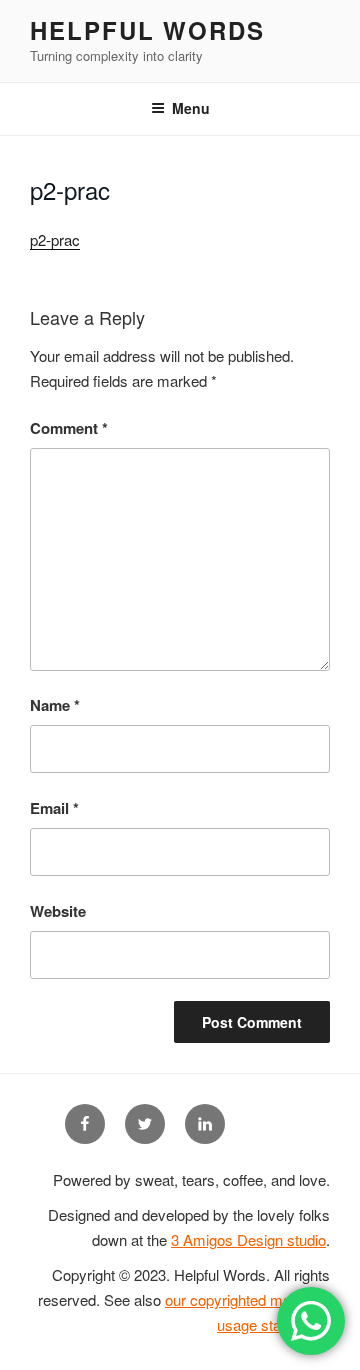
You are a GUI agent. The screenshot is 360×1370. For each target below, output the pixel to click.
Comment (69, 428)
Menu (191, 108)
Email (54, 808)
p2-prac (55, 239)
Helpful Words (147, 30)
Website (58, 911)
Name (55, 705)
